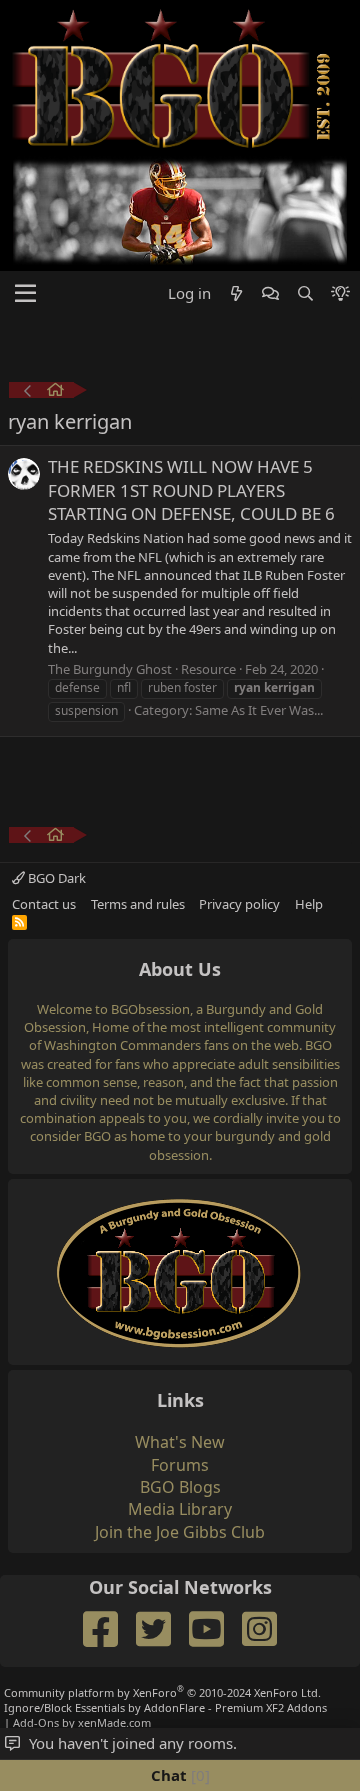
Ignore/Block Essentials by (165, 1707)
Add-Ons (36, 1722)
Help (309, 904)
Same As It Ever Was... (259, 710)
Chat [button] (178, 1775)
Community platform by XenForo (162, 1692)
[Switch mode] (340, 293)
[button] (25, 294)
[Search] (304, 293)
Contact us (44, 904)
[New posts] (236, 293)
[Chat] (270, 293)
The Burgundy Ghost (110, 669)
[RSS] (19, 922)
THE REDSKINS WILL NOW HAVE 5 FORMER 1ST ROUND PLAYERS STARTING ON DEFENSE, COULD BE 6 (191, 490)
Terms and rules (138, 904)
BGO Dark (55, 878)
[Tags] (55, 392)
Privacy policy (239, 904)
